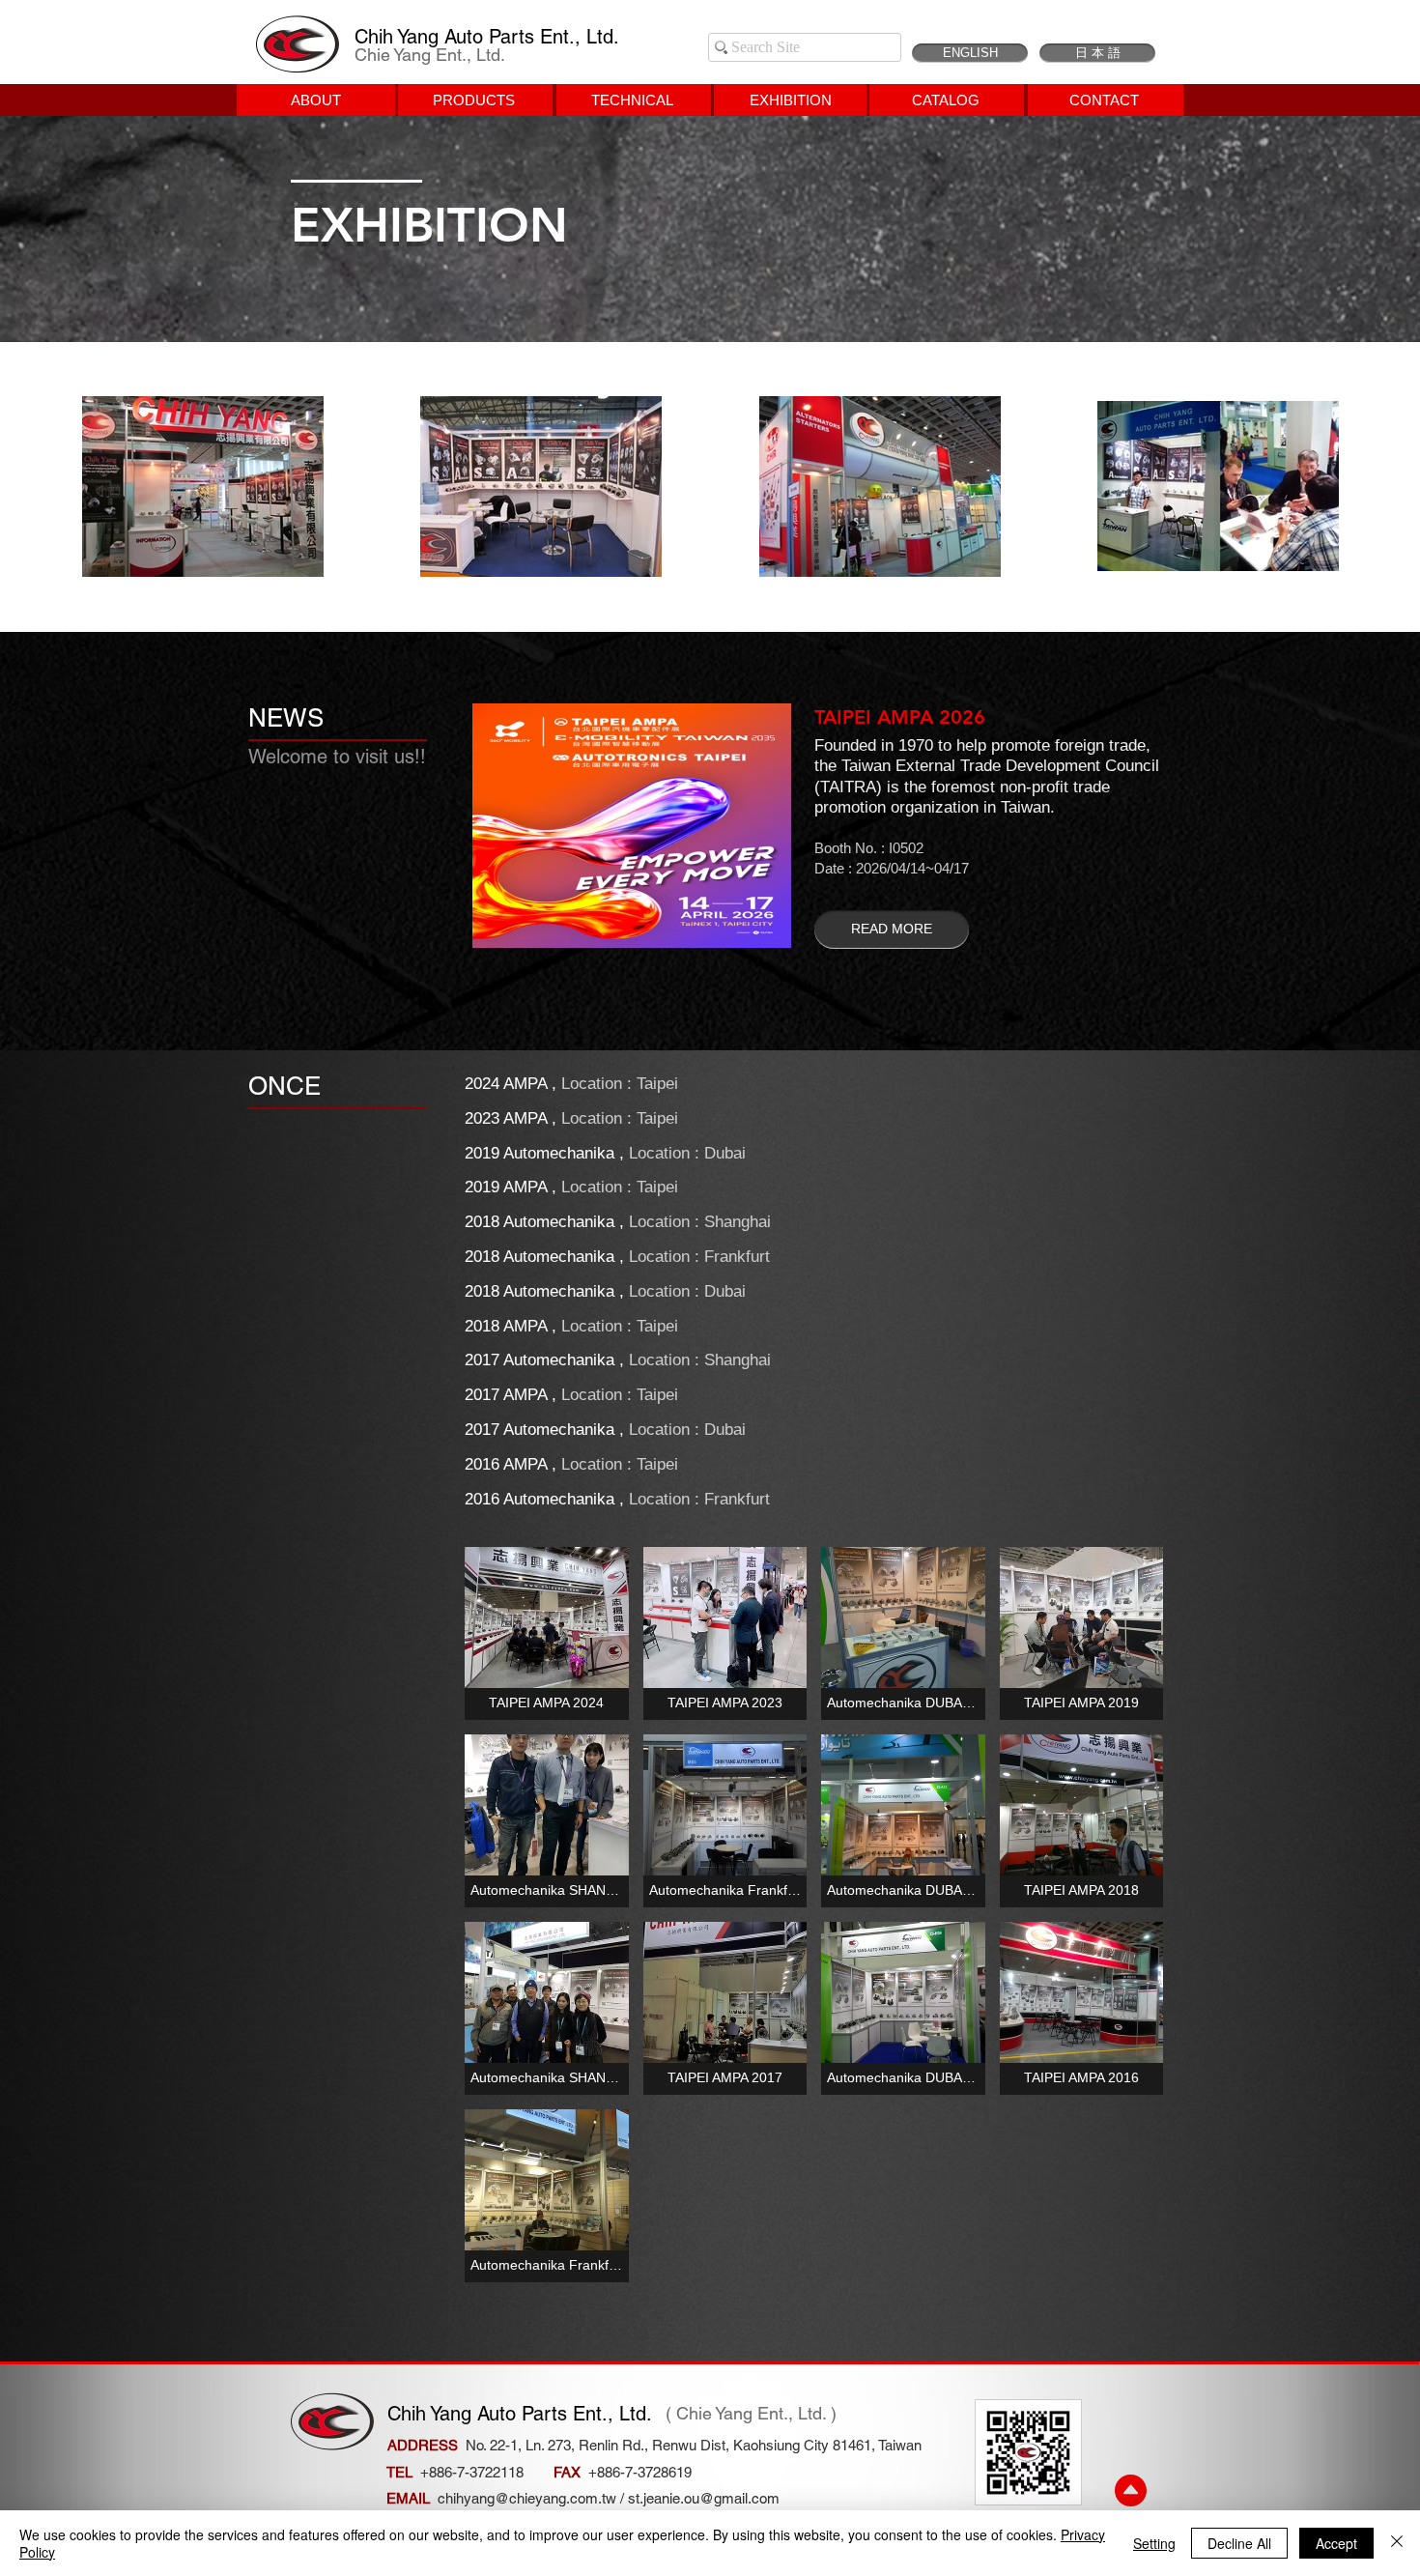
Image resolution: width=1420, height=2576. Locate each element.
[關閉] (1397, 2543)
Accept (1336, 2543)
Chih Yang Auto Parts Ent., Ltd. (487, 37)
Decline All (1239, 2543)
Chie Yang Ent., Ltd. (430, 55)
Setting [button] (1154, 2543)
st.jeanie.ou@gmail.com (704, 2498)
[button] (547, 1633)
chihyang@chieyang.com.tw (527, 2498)
